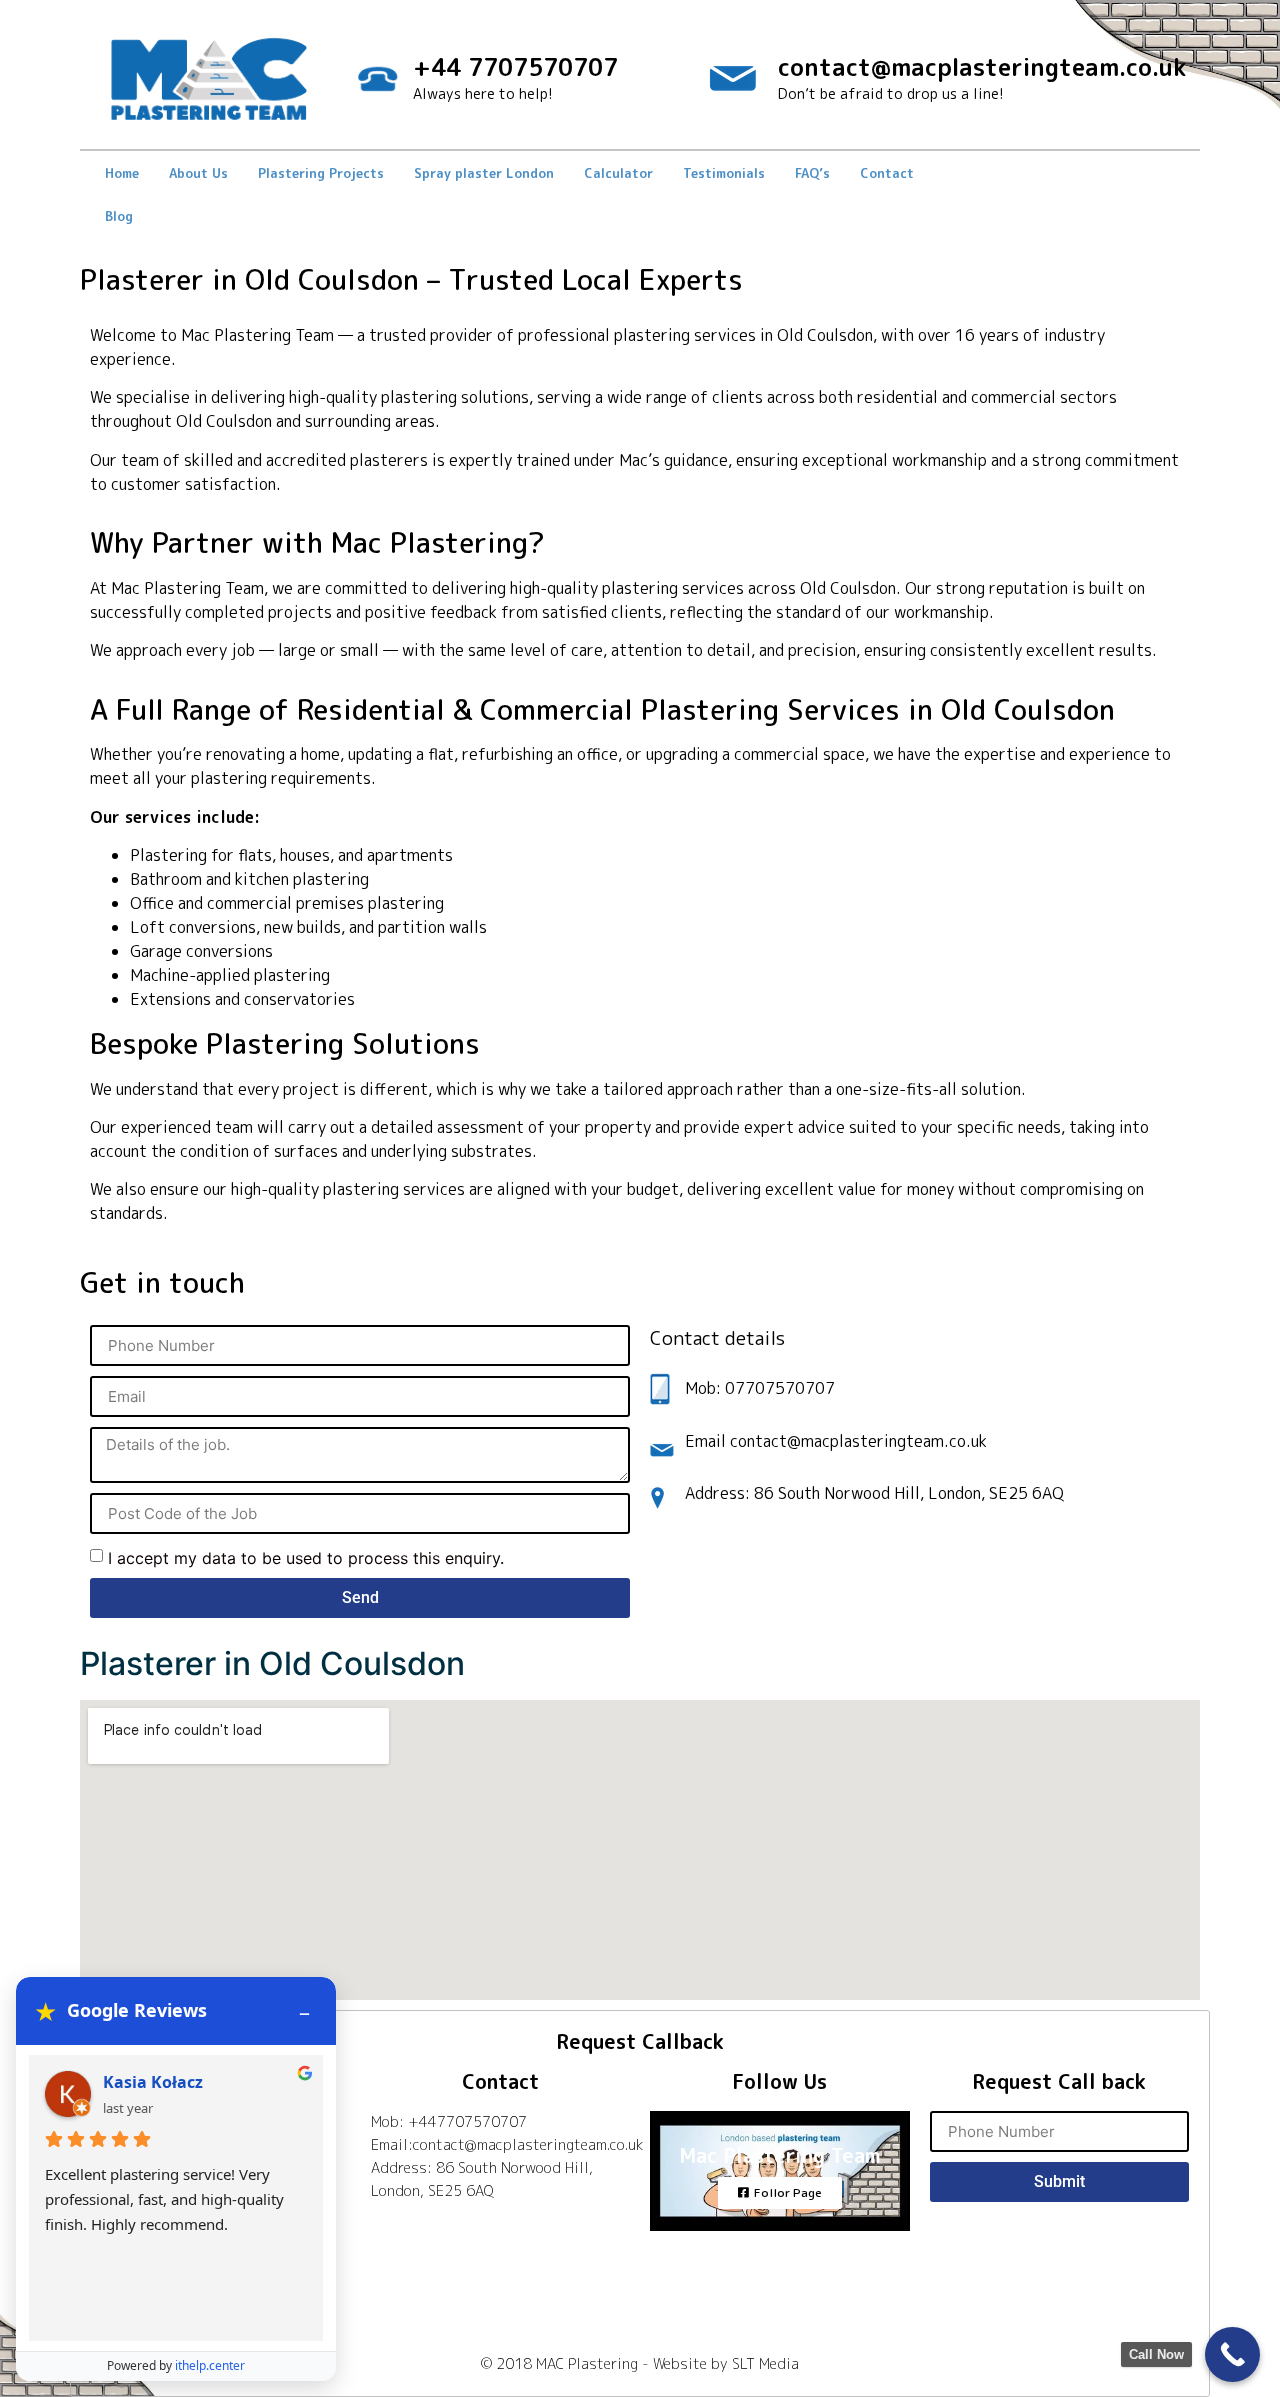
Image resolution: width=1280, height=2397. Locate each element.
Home (122, 173)
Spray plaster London (484, 173)
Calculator (618, 173)
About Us (198, 173)
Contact (887, 173)
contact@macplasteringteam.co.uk (982, 67)
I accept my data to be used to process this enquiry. (306, 1558)
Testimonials (724, 173)
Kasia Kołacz (153, 2082)
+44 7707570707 (515, 67)
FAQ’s (812, 173)
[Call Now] (1232, 2354)
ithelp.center (210, 2365)
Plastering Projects (321, 173)
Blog (119, 216)
